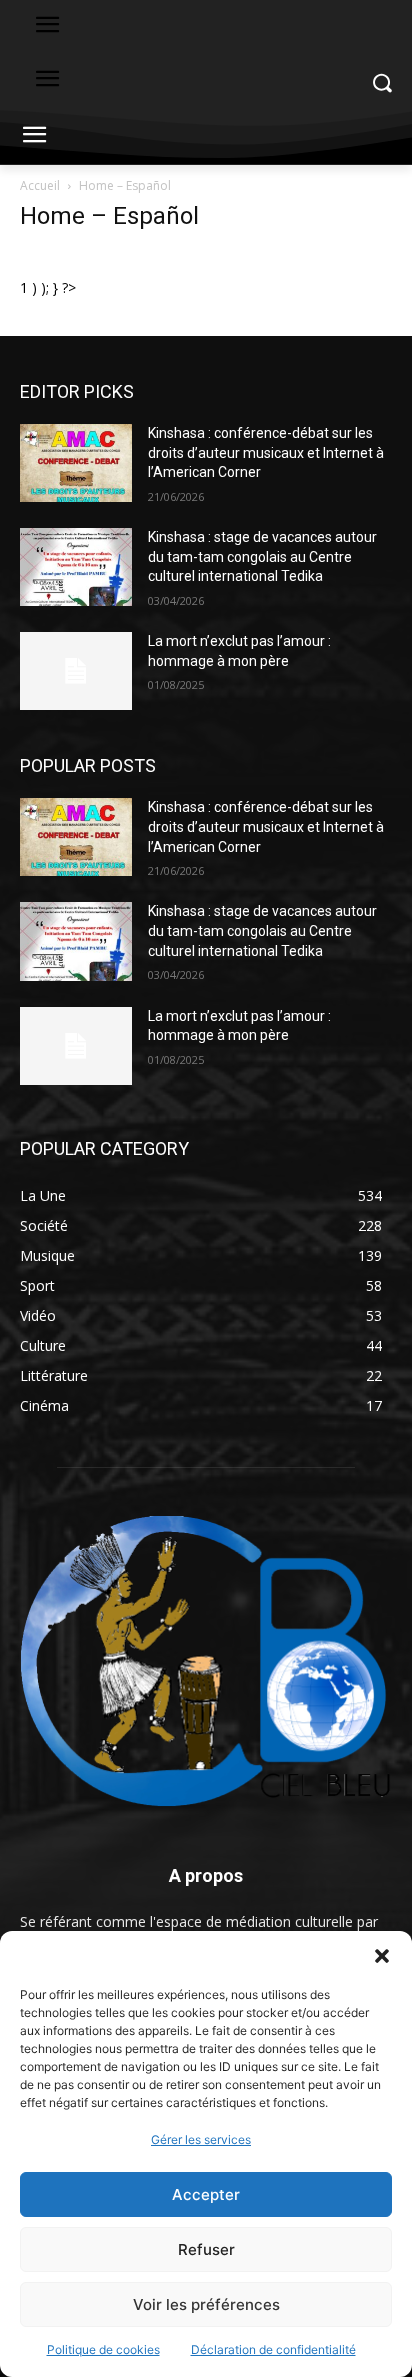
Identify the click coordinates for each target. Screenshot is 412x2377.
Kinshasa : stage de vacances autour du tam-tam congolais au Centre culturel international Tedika (262, 556)
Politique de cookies (103, 2349)
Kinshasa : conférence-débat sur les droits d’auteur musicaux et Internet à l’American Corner (266, 452)
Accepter (206, 2194)
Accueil (40, 185)
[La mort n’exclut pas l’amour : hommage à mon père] (76, 671)
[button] (382, 1956)
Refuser (206, 2249)
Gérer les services (201, 2139)
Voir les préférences (206, 2304)
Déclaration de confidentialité (273, 2349)
